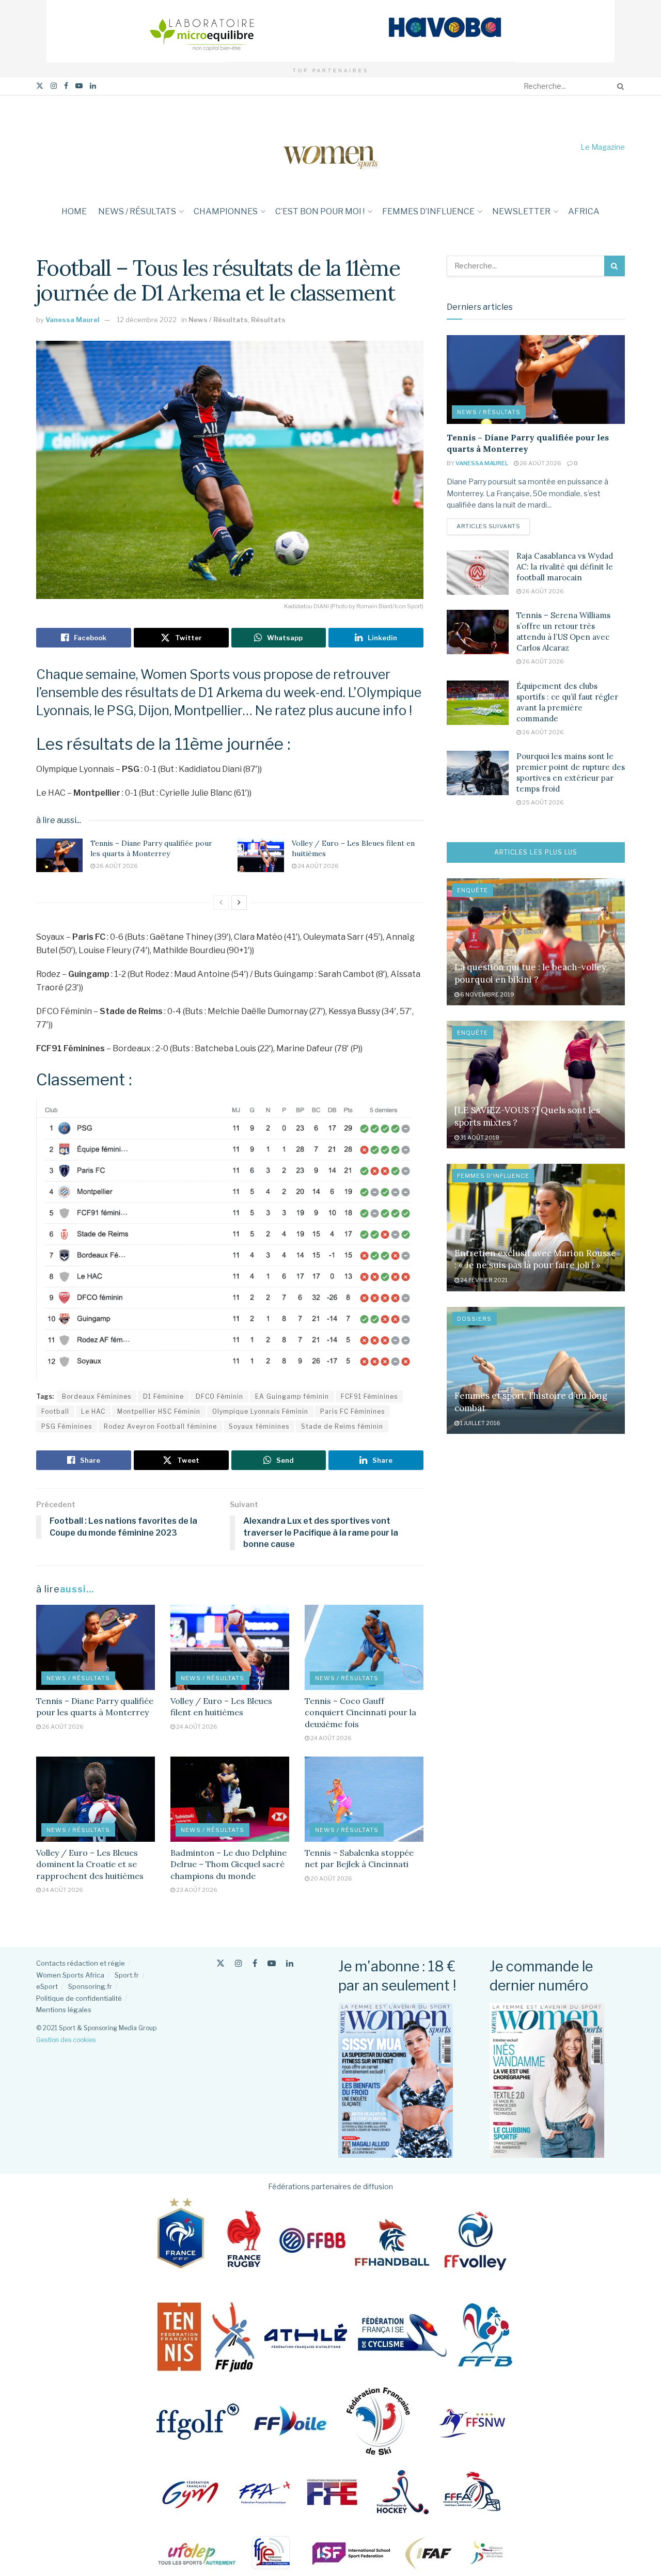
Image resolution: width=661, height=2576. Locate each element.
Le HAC (93, 1411)
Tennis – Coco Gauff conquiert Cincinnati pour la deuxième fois (360, 1712)
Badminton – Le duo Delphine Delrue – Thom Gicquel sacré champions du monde (229, 1864)
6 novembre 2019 (487, 994)
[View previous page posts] (221, 903)
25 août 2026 (542, 802)
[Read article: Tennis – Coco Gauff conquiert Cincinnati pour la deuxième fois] (364, 1647)
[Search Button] (619, 86)
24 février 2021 (483, 1280)
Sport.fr (127, 1975)
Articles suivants (493, 526)
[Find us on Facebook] (66, 86)
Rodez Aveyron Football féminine (160, 1426)
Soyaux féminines (259, 1426)
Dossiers (474, 1319)
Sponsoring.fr (90, 1986)
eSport (47, 1986)
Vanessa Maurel (73, 320)
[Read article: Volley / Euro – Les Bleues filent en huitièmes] (261, 855)
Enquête (473, 890)
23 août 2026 (196, 1890)
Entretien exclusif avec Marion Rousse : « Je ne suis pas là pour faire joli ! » (535, 1259)
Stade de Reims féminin (342, 1426)
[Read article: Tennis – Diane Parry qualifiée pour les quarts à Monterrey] (59, 855)
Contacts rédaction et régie (81, 1963)
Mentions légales (64, 2010)
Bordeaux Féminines (97, 1396)
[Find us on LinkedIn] (93, 86)
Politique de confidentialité (79, 1998)
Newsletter (521, 211)
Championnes (226, 211)
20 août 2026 (331, 1878)
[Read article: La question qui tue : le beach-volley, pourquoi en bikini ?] (536, 942)
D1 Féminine (163, 1396)
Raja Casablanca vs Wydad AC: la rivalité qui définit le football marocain (565, 567)
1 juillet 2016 (480, 1423)
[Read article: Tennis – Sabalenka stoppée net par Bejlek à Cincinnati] (364, 1799)
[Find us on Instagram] (54, 86)
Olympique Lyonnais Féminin (260, 1411)
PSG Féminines (67, 1426)
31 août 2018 (479, 1137)
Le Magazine (603, 147)
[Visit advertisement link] (330, 31)
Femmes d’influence (428, 211)
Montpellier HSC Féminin (159, 1411)
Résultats (268, 320)
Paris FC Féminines (352, 1411)
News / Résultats (137, 211)
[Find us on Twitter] (40, 86)
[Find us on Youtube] (79, 86)
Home (74, 211)
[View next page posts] (239, 903)
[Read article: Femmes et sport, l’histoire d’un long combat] (536, 1371)
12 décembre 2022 (147, 320)
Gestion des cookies (66, 2040)
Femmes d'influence (493, 1176)
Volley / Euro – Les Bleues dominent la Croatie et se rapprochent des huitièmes (90, 1864)
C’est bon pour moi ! (320, 211)
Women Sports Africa (70, 1975)
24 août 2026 (318, 866)
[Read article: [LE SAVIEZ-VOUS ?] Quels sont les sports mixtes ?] (536, 1085)
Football (55, 1411)
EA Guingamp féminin (292, 1396)
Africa (584, 211)
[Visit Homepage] (330, 147)
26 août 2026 (116, 866)
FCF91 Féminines (369, 1396)
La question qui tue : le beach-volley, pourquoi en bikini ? (531, 973)
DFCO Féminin (219, 1396)
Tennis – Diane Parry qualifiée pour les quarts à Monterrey (151, 848)
